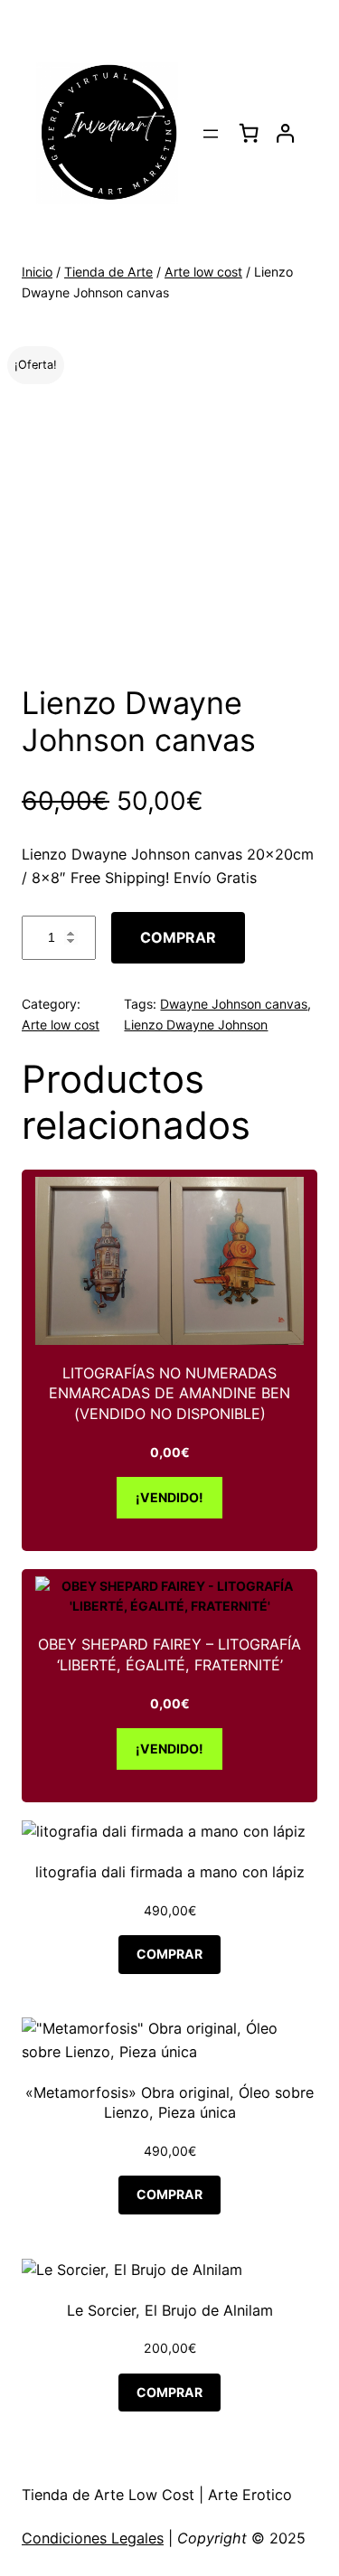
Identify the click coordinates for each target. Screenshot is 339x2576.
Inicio (37, 272)
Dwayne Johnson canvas (234, 1004)
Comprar (178, 937)
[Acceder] (285, 133)
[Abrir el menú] (211, 134)
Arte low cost (203, 272)
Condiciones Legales (93, 2538)
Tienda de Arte (108, 272)
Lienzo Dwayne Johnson (196, 1025)
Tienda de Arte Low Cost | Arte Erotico (157, 2495)
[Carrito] (249, 133)
